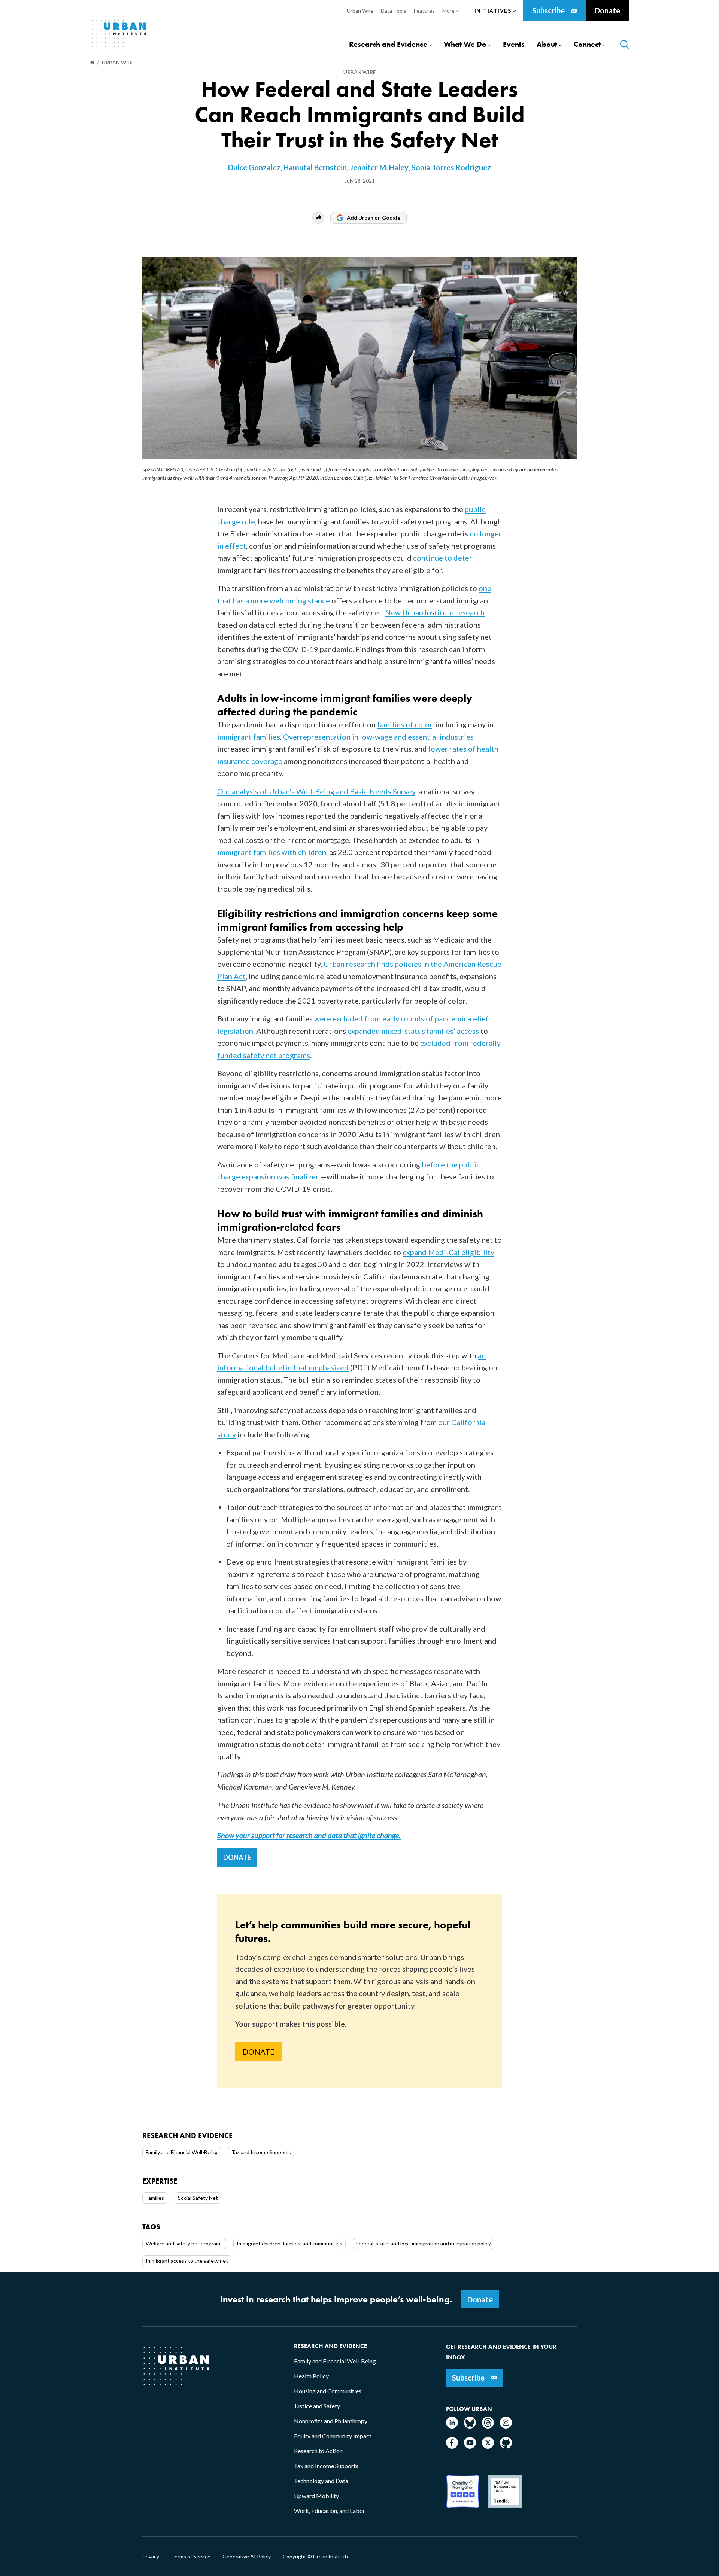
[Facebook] (452, 2446)
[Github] (506, 2446)
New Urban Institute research (435, 612)
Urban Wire (360, 72)
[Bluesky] (470, 2426)
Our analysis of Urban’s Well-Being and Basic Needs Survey (316, 791)
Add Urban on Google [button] (374, 218)
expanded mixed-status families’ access (413, 1031)
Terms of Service (191, 2557)
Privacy (151, 2557)
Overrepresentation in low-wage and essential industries (378, 737)
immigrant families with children (272, 852)
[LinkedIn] (452, 2426)
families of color (405, 724)
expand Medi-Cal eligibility (448, 1252)
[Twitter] (488, 2446)
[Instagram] (506, 2426)
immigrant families (249, 737)
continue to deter (443, 558)
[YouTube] (470, 2446)
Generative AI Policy (247, 2557)
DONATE (237, 1857)
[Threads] (488, 2426)
